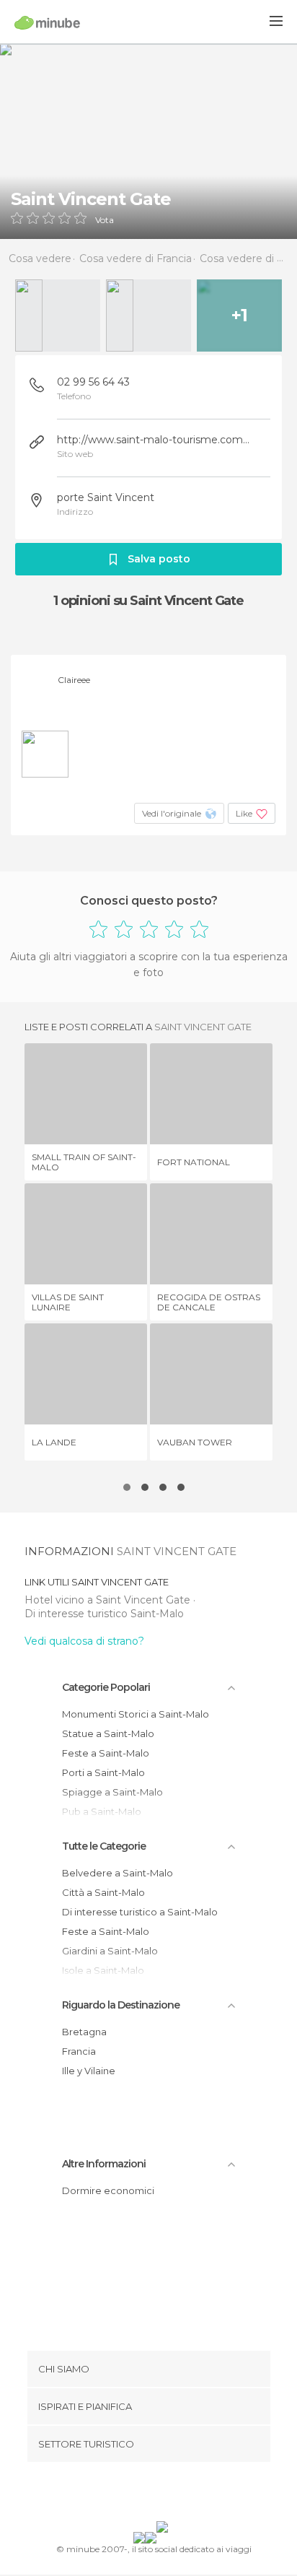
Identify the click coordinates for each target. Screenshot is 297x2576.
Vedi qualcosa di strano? (84, 1641)
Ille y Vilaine (89, 2071)
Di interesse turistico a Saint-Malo (140, 1912)
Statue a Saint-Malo (108, 1733)
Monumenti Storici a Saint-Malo (136, 1714)
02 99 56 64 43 (93, 382)
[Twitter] (145, 2494)
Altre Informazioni (104, 2164)
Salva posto (159, 559)
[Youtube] (182, 2494)
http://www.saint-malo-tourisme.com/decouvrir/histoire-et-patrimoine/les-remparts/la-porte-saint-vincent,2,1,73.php (154, 440)
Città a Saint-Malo (103, 1892)
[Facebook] (126, 2494)
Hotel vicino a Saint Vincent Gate (109, 1600)
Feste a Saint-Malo (106, 1753)
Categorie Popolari (106, 1687)
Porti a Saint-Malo (103, 1772)
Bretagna (84, 2032)
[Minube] (47, 22)
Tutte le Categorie (104, 1846)
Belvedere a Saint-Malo (118, 1873)
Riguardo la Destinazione (121, 2005)
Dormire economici (108, 2190)
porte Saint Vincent (106, 497)
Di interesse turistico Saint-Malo (104, 1614)
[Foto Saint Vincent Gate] (148, 141)
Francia (79, 2051)
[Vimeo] (164, 2494)
